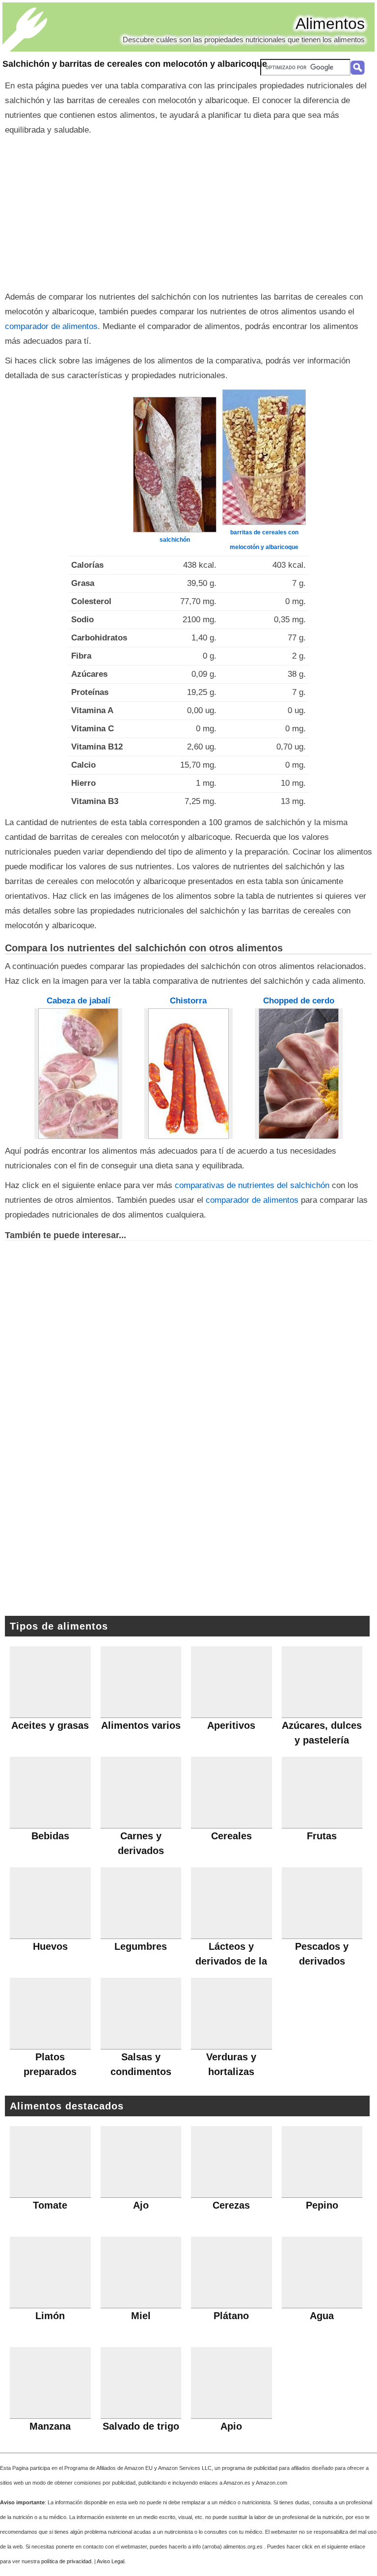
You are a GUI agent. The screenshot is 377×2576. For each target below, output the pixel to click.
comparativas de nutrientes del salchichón (252, 1185)
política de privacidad (66, 2561)
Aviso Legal (110, 2561)
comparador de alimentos (51, 326)
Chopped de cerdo (299, 1001)
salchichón (175, 540)
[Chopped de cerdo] (299, 1074)
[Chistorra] (188, 1073)
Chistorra (188, 1001)
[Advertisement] (188, 211)
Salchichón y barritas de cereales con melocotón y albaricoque (135, 64)
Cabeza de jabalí (79, 1001)
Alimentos (330, 24)
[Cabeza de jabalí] (79, 1073)
